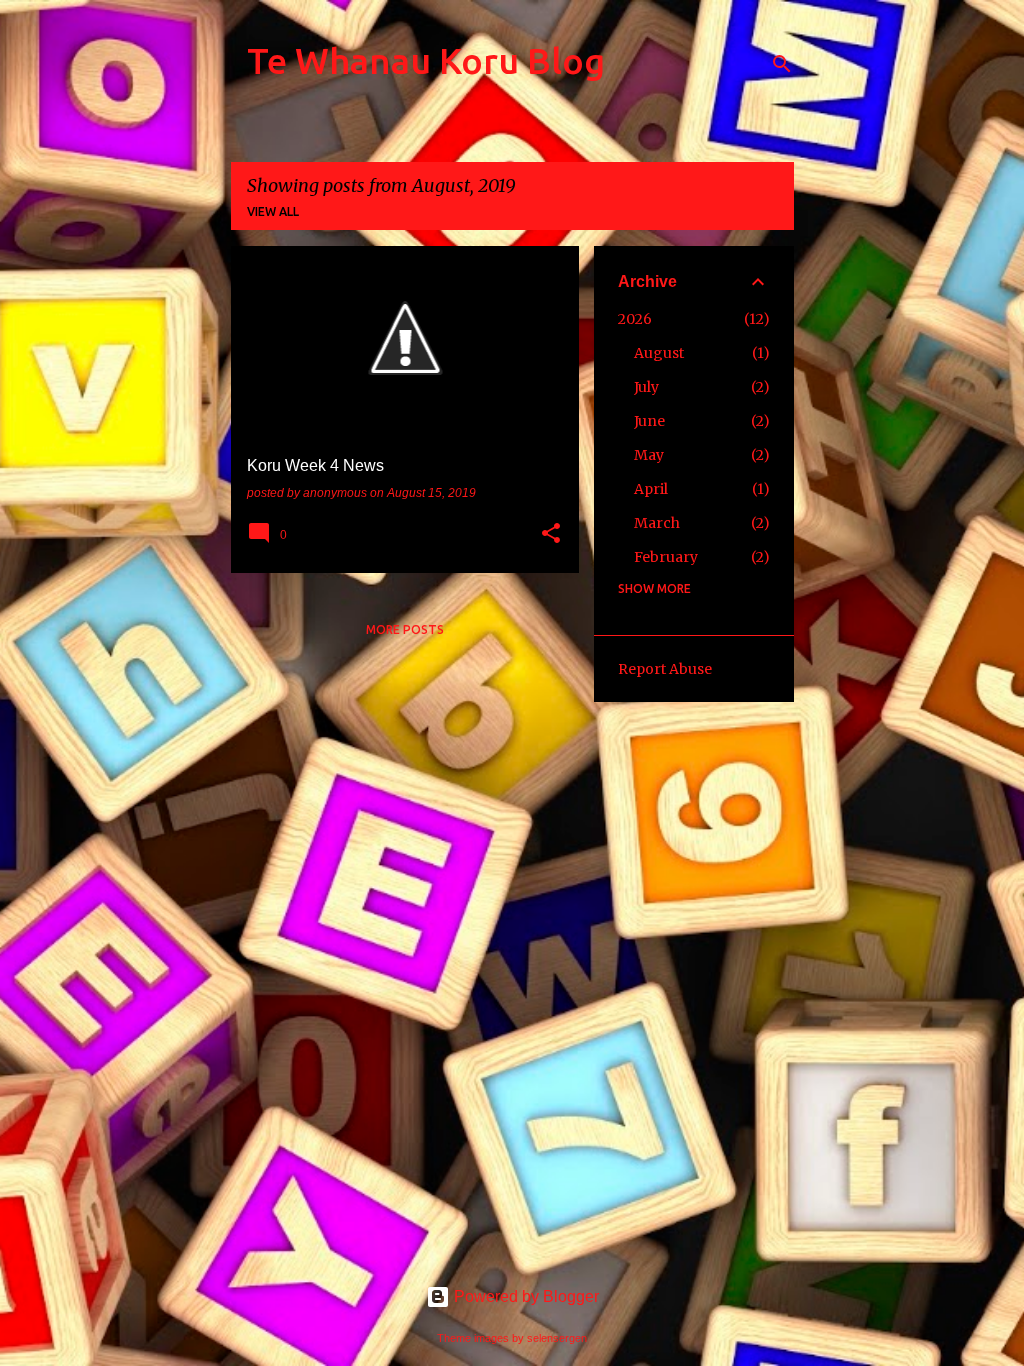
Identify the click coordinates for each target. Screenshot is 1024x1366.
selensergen (557, 1338)
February (666, 557)
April (651, 489)
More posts (405, 629)
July (646, 387)
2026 (635, 319)
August (659, 353)
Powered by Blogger (524, 1296)
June (649, 421)
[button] (551, 535)
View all (273, 211)
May (649, 455)
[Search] (782, 64)
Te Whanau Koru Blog (426, 60)
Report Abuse (665, 669)
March (657, 523)
